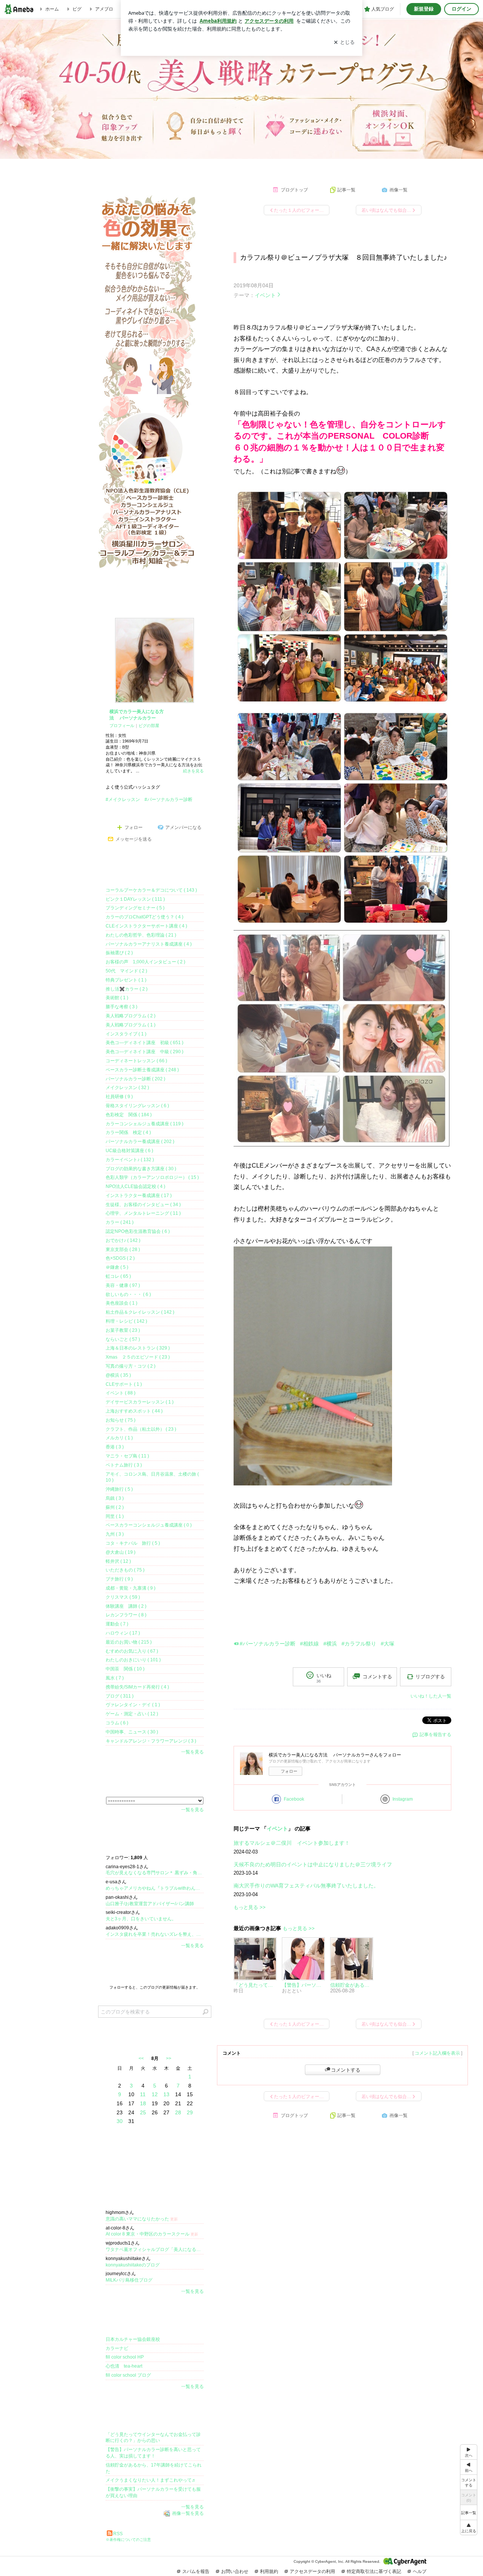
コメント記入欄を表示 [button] (437, 2053)
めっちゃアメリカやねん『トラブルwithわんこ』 (155, 1888)
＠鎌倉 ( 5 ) (117, 1267)
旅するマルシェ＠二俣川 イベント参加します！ (292, 1843)
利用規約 (269, 2571)
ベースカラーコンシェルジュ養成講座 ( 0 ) (149, 1525)
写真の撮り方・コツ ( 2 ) (131, 1366)
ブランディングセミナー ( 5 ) (135, 908)
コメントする (346, 2070)
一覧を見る (192, 1752)
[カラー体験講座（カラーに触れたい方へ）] (162, 167)
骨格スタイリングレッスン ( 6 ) (137, 1106)
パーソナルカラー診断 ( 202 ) (135, 1079)
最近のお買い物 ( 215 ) (129, 1642)
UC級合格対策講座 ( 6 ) (129, 1151)
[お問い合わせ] (426, 167)
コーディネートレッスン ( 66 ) (136, 1061)
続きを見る (193, 771)
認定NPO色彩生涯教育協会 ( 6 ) (138, 1231)
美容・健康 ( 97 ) (123, 1285)
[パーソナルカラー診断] (374, 167)
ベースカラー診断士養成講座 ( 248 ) (142, 1070)
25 (143, 2112)
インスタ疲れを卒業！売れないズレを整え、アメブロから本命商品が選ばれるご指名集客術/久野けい (155, 1934)
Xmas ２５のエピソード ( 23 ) (138, 1357)
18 (143, 2103)
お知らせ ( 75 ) (121, 1420)
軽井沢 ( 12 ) (118, 1561)
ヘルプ (420, 2571)
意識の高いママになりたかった (142, 2219)
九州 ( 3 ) (115, 1534)
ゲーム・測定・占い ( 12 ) (132, 1714)
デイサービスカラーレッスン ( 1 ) (140, 1402)
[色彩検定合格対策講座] (321, 167)
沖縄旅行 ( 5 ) (119, 1489)
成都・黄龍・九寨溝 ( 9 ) (131, 1588)
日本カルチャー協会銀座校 (133, 2339)
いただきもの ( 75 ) (125, 1570)
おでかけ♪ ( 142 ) (123, 1240)
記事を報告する (435, 1735)
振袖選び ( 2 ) (119, 953)
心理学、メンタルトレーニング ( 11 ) (143, 1213)
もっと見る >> (250, 1907)
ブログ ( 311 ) (120, 1696)
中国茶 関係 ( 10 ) (125, 1669)
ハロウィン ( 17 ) (123, 1633)
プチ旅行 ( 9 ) (119, 1579)
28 (178, 2112)
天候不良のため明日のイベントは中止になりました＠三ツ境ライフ (313, 1864)
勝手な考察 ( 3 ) (122, 1007)
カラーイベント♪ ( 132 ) (130, 1160)
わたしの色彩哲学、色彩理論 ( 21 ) (141, 935)
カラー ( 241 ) (120, 1222)
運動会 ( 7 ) (117, 1624)
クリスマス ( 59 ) (123, 1597)
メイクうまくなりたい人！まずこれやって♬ (151, 2480)
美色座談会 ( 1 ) (122, 1303)
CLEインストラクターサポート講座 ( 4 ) (146, 926)
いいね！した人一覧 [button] (431, 1696)
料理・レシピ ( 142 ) (126, 1321)
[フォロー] (155, 1967)
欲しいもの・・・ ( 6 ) (128, 1294)
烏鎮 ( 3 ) (115, 1498)
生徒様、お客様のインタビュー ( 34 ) (143, 1205)
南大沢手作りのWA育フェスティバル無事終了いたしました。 (306, 1886)
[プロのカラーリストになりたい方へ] (268, 167)
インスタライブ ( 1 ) (126, 1034)
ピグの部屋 (149, 726)
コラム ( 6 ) (117, 1723)
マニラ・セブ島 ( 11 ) (127, 1456)
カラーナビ (117, 2348)
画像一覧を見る (188, 2513)
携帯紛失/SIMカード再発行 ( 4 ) (137, 1687)
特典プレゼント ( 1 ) (126, 980)
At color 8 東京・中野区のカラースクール (152, 2234)
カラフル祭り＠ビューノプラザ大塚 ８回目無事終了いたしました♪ (344, 257)
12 (155, 2094)
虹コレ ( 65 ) (118, 1276)
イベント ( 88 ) (121, 1393)
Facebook (294, 1799)
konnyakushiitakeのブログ (133, 2265)
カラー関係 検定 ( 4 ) (128, 1132)
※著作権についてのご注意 (128, 2540)
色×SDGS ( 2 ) (120, 1258)
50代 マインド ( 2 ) (126, 971)
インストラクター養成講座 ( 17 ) (139, 1196)
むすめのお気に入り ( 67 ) (132, 1651)
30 (120, 2121)
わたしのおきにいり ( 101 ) (133, 1660)
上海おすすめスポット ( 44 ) (134, 1411)
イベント (265, 295)
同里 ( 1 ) (115, 1516)
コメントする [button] (377, 1677)
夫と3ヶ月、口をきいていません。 (141, 1919)
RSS (118, 2534)
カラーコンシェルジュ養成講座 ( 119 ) (145, 1124)
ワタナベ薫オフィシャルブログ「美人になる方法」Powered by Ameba (155, 2249)
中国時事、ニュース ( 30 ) (132, 1732)
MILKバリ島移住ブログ (129, 2280)
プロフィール (122, 726)
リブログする (430, 1677)
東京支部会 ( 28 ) (123, 1249)
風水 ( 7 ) (115, 1678)
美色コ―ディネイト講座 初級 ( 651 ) (145, 1043)
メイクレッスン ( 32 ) (127, 1088)
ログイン (461, 9)
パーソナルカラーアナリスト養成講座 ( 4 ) (149, 944)
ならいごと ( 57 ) (123, 1339)
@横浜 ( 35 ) (118, 1375)
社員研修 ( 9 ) (119, 1097)
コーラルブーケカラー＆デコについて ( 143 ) (151, 890)
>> (169, 2058)
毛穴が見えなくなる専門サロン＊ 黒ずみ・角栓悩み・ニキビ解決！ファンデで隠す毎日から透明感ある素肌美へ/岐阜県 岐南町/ (155, 1873)
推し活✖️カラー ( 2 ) (127, 989)
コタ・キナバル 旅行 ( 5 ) (133, 1543)
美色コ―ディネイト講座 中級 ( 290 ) (145, 1052)
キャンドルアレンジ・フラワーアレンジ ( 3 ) (151, 1741)
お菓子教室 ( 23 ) (123, 1330)
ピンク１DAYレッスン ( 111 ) (135, 899)
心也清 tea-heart (124, 2366)
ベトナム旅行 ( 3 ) (124, 1465)
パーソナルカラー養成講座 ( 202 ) (140, 1142)
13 (166, 2094)
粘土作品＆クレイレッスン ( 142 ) (140, 1312)
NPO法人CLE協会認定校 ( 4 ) (135, 1186)
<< (141, 2058)
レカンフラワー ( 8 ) (126, 1615)
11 (143, 2094)
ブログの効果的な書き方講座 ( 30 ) (141, 1169)
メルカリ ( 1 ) (119, 1438)
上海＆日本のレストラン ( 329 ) (138, 1348)
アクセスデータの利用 (312, 2571)
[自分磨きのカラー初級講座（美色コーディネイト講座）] (215, 167)
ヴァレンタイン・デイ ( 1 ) (133, 1705)
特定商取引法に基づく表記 (374, 2571)
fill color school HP (125, 2357)
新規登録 (424, 9)
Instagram (403, 1799)
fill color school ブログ (128, 2375)
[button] (469, 2527)
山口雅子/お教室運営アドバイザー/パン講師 (150, 1904)
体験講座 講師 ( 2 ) (126, 1606)
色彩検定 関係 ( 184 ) (129, 1115)
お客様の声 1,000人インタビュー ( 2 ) (145, 962)
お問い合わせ (235, 2571)
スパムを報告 (196, 2571)
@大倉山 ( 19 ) (121, 1552)
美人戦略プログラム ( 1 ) (131, 1025)
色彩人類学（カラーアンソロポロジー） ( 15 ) (152, 1177)
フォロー (289, 1771)
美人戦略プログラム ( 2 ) (131, 1016)
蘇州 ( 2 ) (115, 1507)
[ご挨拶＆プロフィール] (109, 167)
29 (190, 2112)
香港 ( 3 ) (115, 1447)
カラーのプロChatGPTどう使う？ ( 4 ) (145, 917)
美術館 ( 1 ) (117, 998)
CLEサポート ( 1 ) (124, 1384)
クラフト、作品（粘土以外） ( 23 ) (141, 1429)
